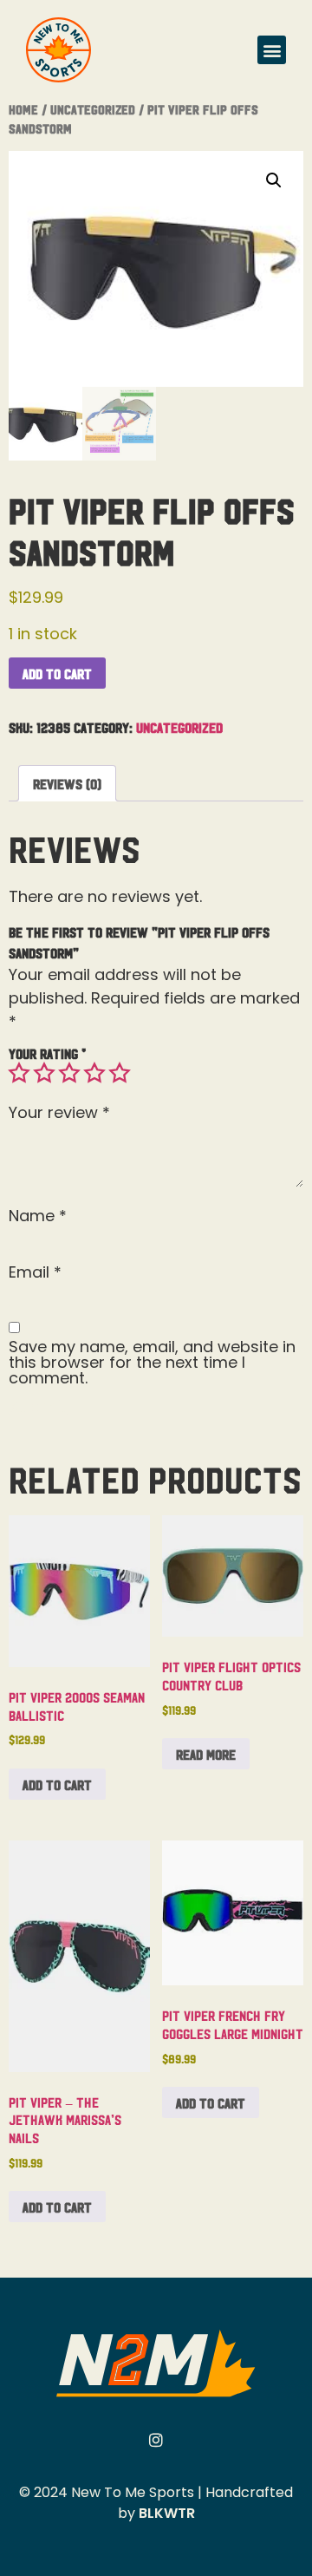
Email (35, 1272)
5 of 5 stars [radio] (120, 1073)
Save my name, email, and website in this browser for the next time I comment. (152, 1363)
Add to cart (57, 673)
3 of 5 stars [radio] (69, 1073)
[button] (272, 50)
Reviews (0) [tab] (67, 783)
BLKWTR (167, 2513)
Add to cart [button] (57, 1784)
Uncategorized (93, 109)
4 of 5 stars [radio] (94, 1073)
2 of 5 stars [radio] (44, 1073)
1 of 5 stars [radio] (19, 1073)
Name (38, 1216)
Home (23, 109)
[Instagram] (156, 2440)
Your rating (47, 1053)
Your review (59, 1113)
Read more (206, 1754)
